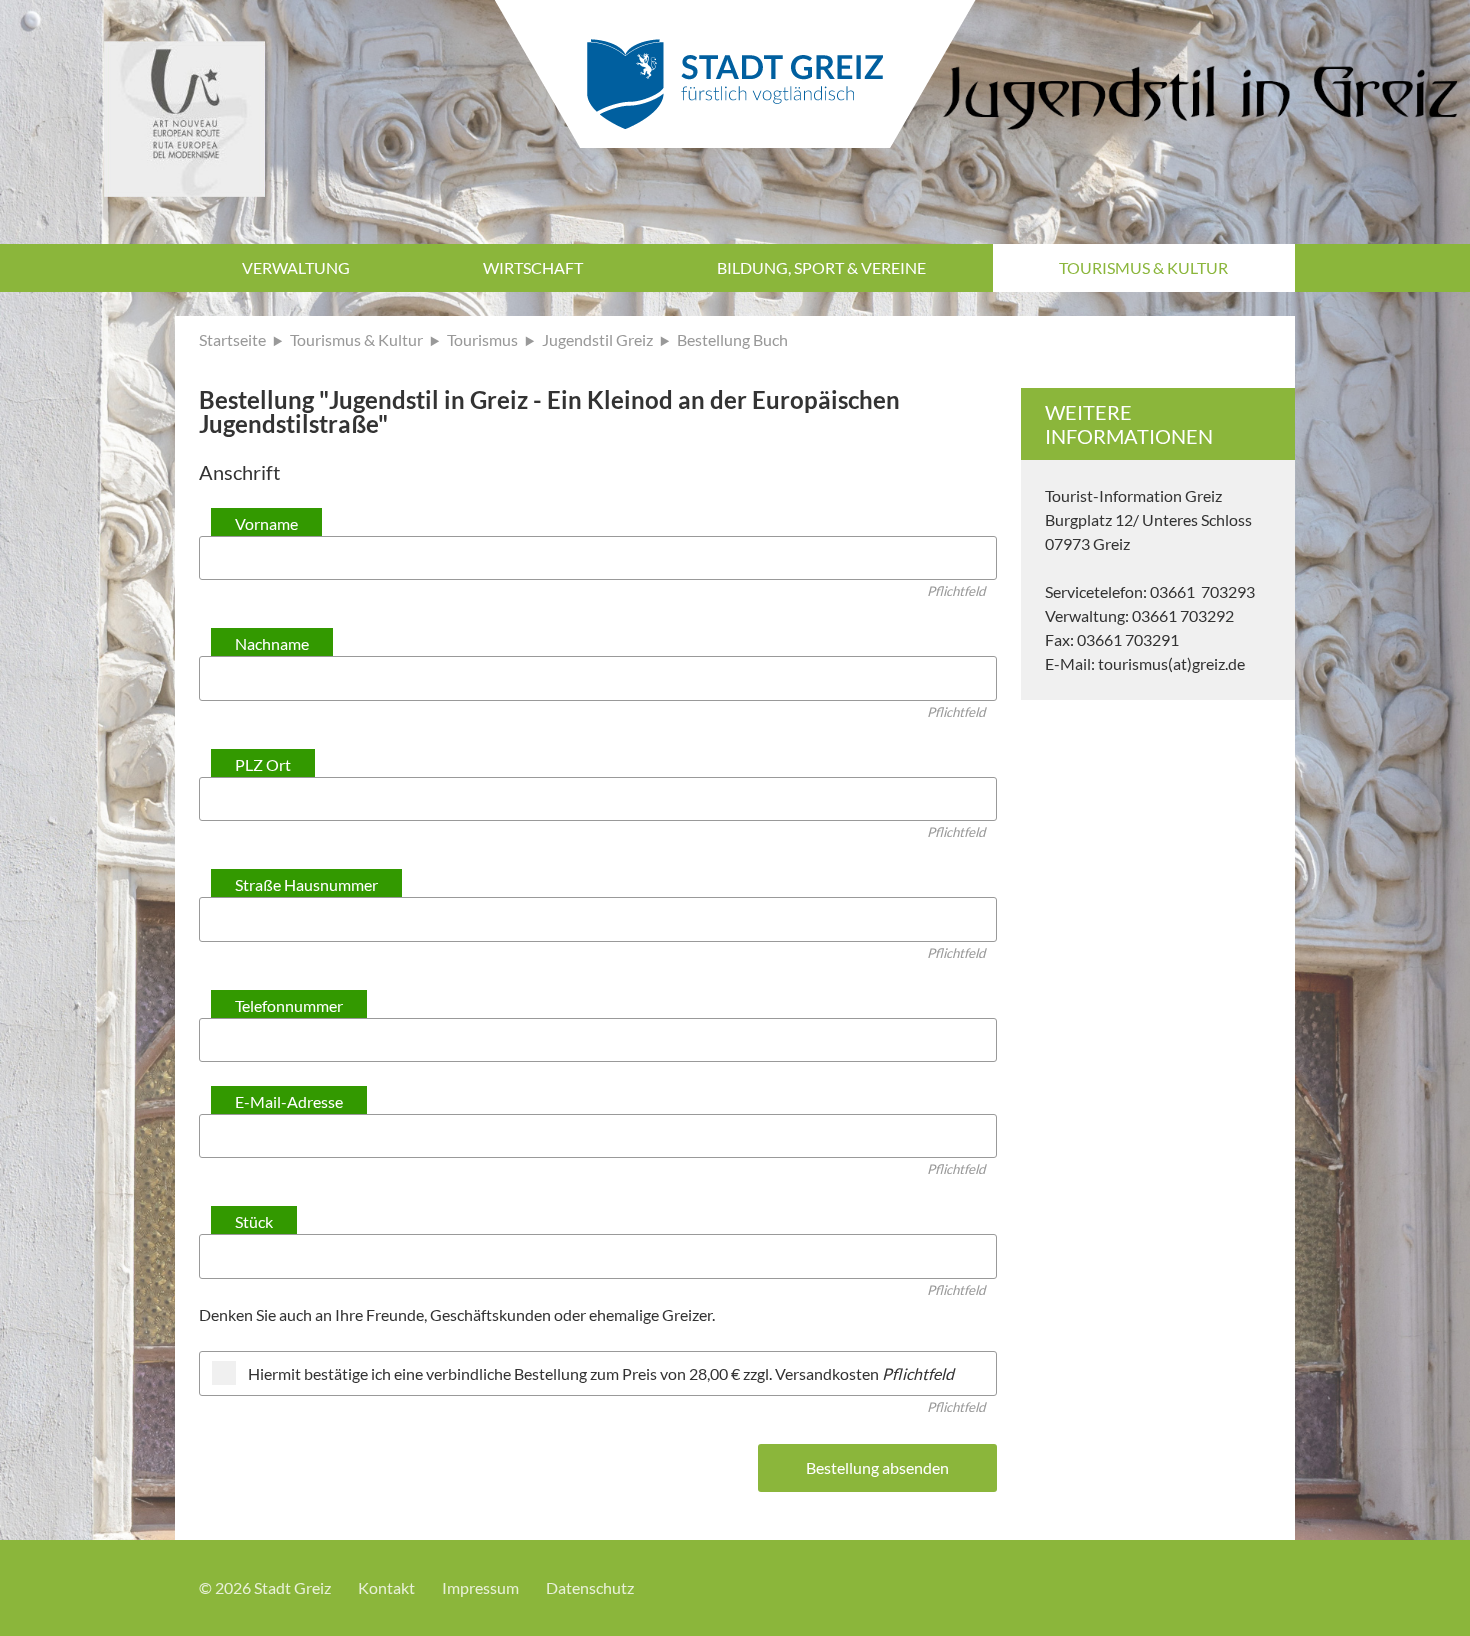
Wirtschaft (533, 267)
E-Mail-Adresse (289, 1101)
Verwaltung (296, 267)
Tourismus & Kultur (1143, 267)
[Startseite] (735, 69)
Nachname (272, 643)
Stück (254, 1221)
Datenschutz (590, 1587)
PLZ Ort (263, 764)
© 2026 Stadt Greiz (265, 1587)
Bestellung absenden (877, 1467)
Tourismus (482, 339)
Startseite (232, 339)
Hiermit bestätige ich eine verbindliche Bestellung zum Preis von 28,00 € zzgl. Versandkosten (601, 1373)
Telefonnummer (289, 1005)
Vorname (266, 523)
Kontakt (386, 1587)
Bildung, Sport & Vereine (821, 267)
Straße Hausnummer (306, 884)
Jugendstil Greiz (597, 339)
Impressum (480, 1587)
